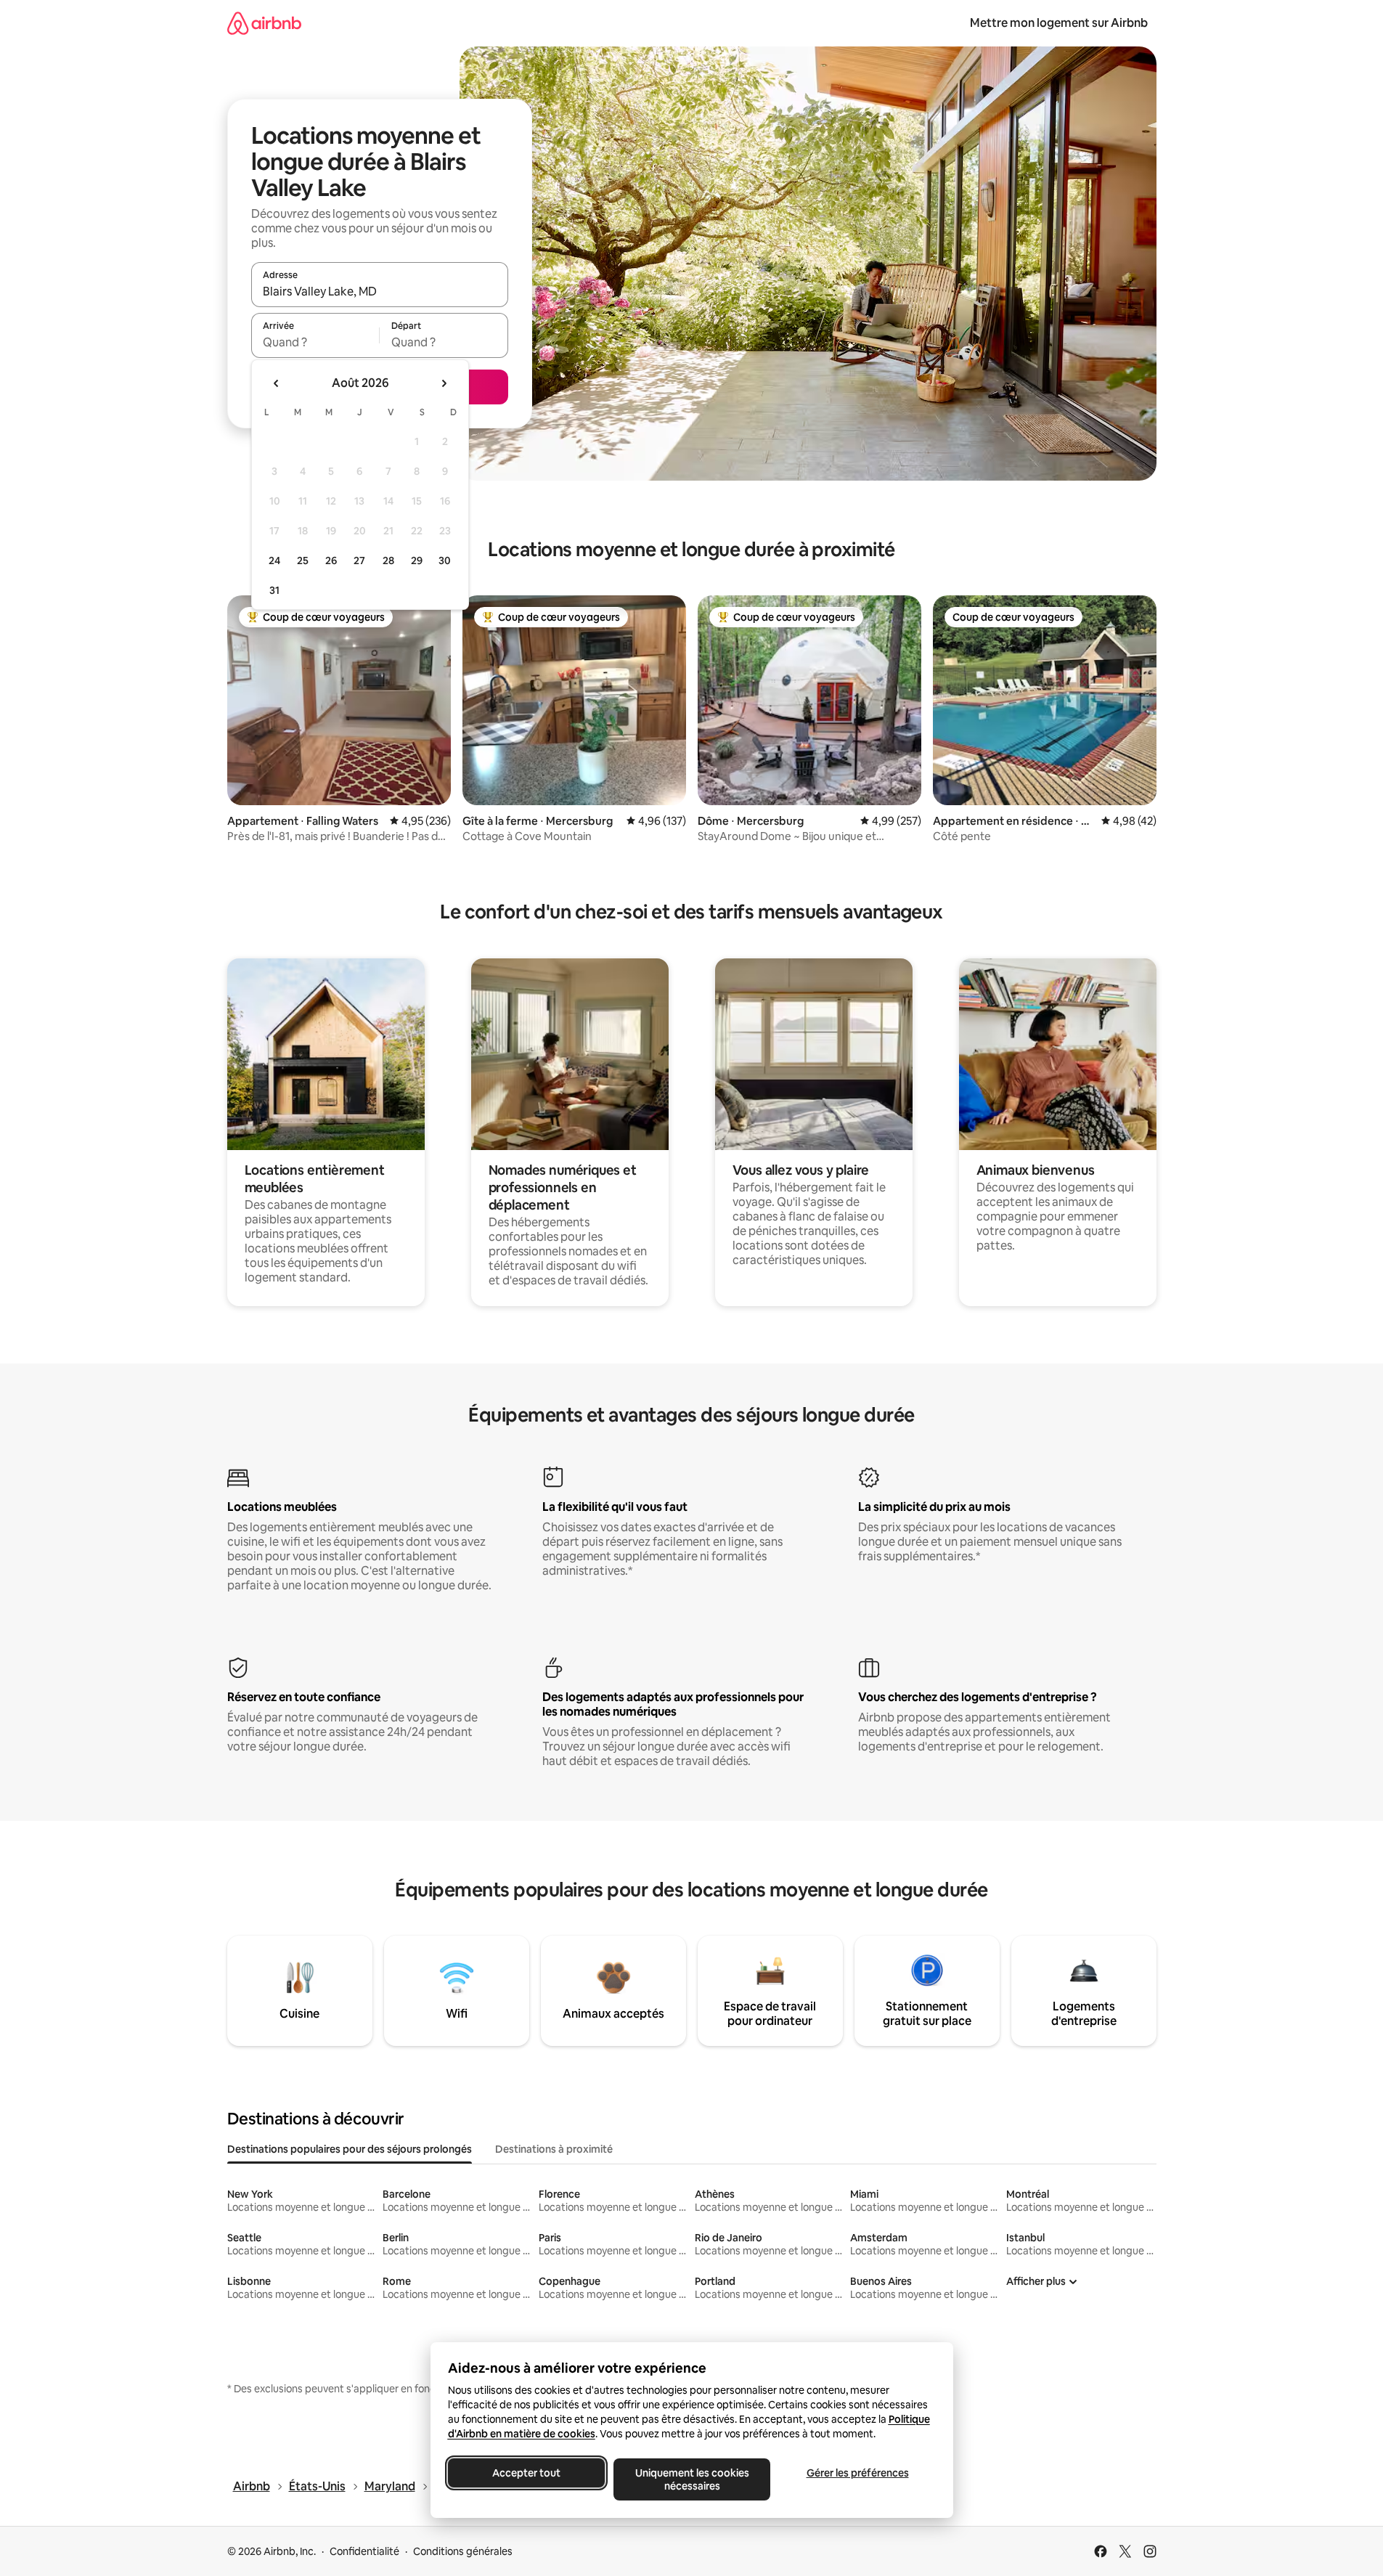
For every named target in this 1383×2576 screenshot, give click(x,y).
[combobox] (380, 291)
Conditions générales (463, 2551)
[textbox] (315, 342)
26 (331, 561)
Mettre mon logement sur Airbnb (1059, 23)
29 (417, 561)
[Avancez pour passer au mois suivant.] (444, 383)
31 (274, 590)
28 (388, 561)
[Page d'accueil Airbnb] (264, 23)
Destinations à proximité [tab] (554, 2149)
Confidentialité (364, 2551)
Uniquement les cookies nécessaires (691, 2479)
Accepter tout (526, 2473)
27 (359, 561)
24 (274, 561)
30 (445, 561)
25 (303, 561)
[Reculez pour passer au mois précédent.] (277, 383)
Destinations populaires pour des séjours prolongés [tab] (350, 2149)
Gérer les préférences (857, 2473)
